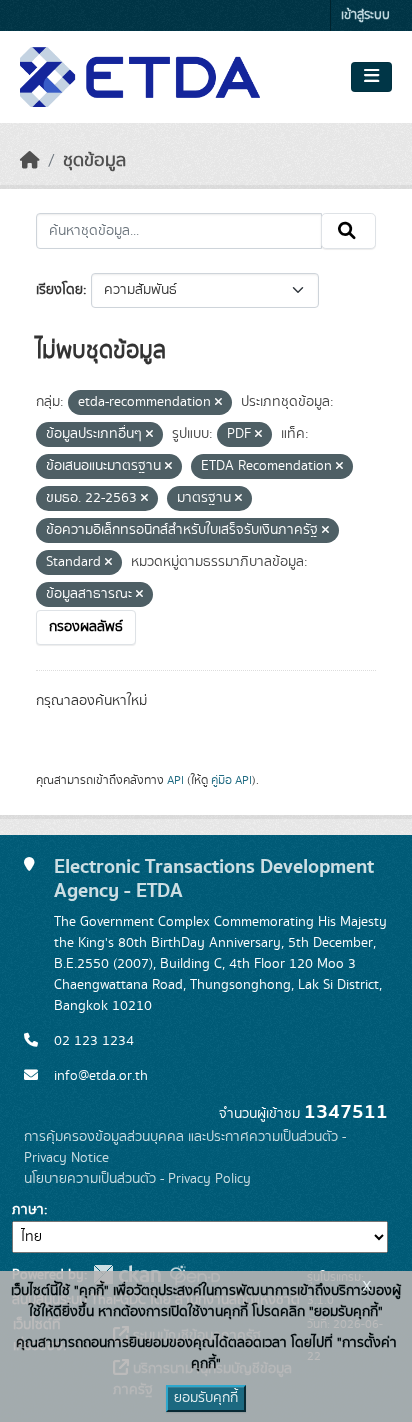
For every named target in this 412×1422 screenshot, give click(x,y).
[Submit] (348, 231)
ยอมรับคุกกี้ (206, 1398)
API (175, 780)
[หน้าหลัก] (30, 161)
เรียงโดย (59, 290)
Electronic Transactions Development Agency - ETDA (214, 878)
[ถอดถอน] (218, 403)
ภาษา (28, 1210)
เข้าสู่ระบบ (365, 15)
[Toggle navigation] (371, 77)
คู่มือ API (231, 780)
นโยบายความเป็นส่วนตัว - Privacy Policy (137, 1179)
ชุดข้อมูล (94, 161)
